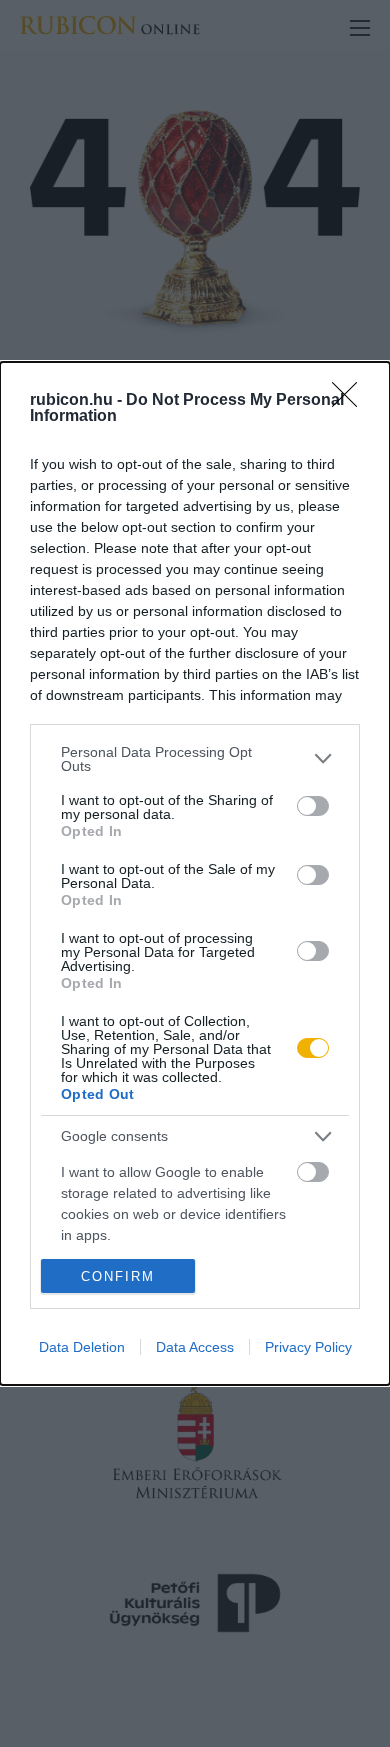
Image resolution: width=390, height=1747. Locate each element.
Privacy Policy (308, 1347)
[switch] (313, 806)
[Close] (351, 401)
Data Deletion (82, 1347)
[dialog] (195, 873)
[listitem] (195, 759)
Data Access (195, 1347)
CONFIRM (118, 1276)
